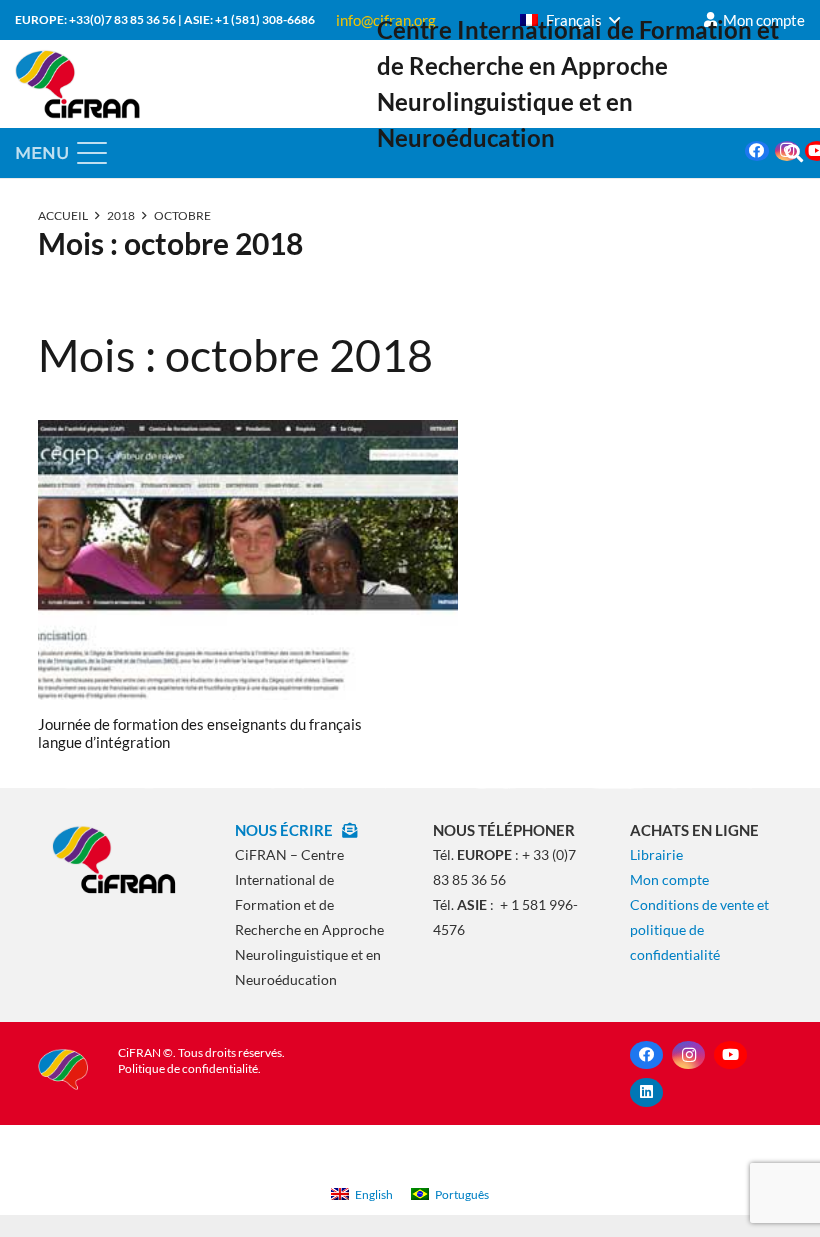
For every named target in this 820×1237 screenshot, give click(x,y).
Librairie (656, 854)
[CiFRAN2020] (77, 84)
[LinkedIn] (646, 1092)
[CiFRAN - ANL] (114, 859)
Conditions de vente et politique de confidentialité (699, 929)
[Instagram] (688, 1055)
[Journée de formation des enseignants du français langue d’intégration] (248, 560)
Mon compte (669, 879)
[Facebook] (757, 151)
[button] (570, 20)
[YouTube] (730, 1055)
